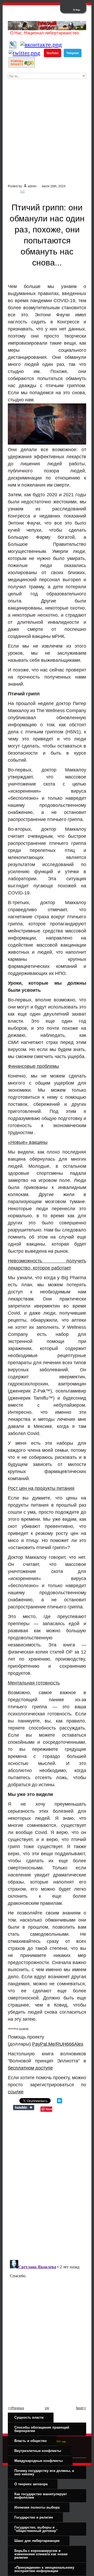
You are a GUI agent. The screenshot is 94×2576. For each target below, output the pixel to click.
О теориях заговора (31, 2484)
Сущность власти (29, 2417)
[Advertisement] (47, 134)
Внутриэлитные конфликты (38, 2451)
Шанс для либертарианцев (37, 2541)
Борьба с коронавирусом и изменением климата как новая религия (41, 2554)
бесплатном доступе (30, 2068)
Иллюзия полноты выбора (37, 2507)
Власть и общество (31, 2441)
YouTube (52, 53)
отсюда (24, 2028)
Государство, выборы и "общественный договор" (36, 2529)
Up (47, 2408)
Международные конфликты (39, 2461)
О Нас (77, 10)
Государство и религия (34, 2517)
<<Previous (16, 2408)
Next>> (81, 2408)
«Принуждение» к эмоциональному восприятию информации (44, 2569)
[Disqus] (47, 2184)
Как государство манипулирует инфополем (41, 2496)
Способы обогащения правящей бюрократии (42, 2429)
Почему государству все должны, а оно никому (44, 2472)
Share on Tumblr (24, 2108)
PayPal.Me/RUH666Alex (58, 2044)
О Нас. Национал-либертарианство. (45, 33)
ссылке (16, 2092)
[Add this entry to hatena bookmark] (60, 2102)
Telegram (73, 53)
